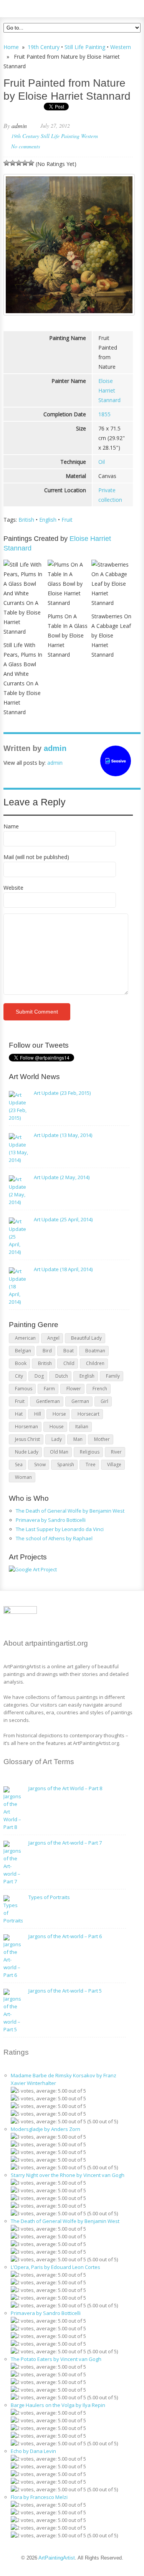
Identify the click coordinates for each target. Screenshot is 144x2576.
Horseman (26, 1427)
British (26, 520)
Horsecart (89, 1414)
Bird (47, 1351)
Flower (74, 1389)
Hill (38, 1414)
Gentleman (48, 1401)
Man (78, 1439)
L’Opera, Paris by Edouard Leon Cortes (55, 2267)
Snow (40, 1465)
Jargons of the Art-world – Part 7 (65, 1843)
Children (95, 1363)
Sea (19, 1465)
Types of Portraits (49, 1897)
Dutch (62, 1376)
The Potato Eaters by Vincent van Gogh (56, 2359)
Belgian (23, 1351)
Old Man (59, 1452)
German (80, 1401)
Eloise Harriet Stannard (109, 390)
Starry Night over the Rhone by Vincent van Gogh (68, 2175)
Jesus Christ (27, 1439)
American (25, 1338)
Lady (57, 1439)
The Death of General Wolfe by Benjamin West (70, 1511)
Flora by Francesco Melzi (39, 2497)
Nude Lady (27, 1452)
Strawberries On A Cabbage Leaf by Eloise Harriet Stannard (111, 635)
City (19, 1376)
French (100, 1389)
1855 (104, 414)
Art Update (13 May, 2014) (63, 1135)
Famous (24, 1389)
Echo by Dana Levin (33, 2451)
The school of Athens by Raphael (54, 1538)
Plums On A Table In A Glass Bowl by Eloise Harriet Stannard (68, 635)
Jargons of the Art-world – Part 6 (65, 1936)
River (116, 1452)
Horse (59, 1414)
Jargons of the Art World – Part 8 (65, 1788)
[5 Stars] (31, 163)
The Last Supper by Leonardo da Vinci (60, 1529)
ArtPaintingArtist (33, 7)
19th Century (44, 47)
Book (21, 1363)
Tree (91, 1465)
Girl (104, 1401)
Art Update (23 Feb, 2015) (62, 1093)
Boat (69, 1351)
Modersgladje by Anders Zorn (46, 2129)
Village (114, 1465)
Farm (49, 1389)
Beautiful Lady (86, 1338)
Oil (102, 462)
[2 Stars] (13, 163)
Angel (53, 1338)
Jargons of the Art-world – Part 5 (65, 1991)
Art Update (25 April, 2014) (63, 1219)
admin (19, 126)
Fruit (67, 520)
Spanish (66, 1465)
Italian (82, 1427)
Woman (23, 1477)
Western (121, 47)
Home (11, 47)
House (57, 1427)
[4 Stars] (25, 163)
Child (69, 1363)
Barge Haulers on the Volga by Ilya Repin (58, 2405)
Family (113, 1376)
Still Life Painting (85, 47)
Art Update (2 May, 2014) (62, 1177)
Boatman (95, 1351)
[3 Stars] (19, 163)
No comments (26, 146)
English (48, 520)
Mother (102, 1439)
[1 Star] (7, 163)
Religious (90, 1452)
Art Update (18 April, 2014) (63, 1269)
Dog (39, 1376)
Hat (19, 1414)
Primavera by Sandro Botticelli (51, 1520)
